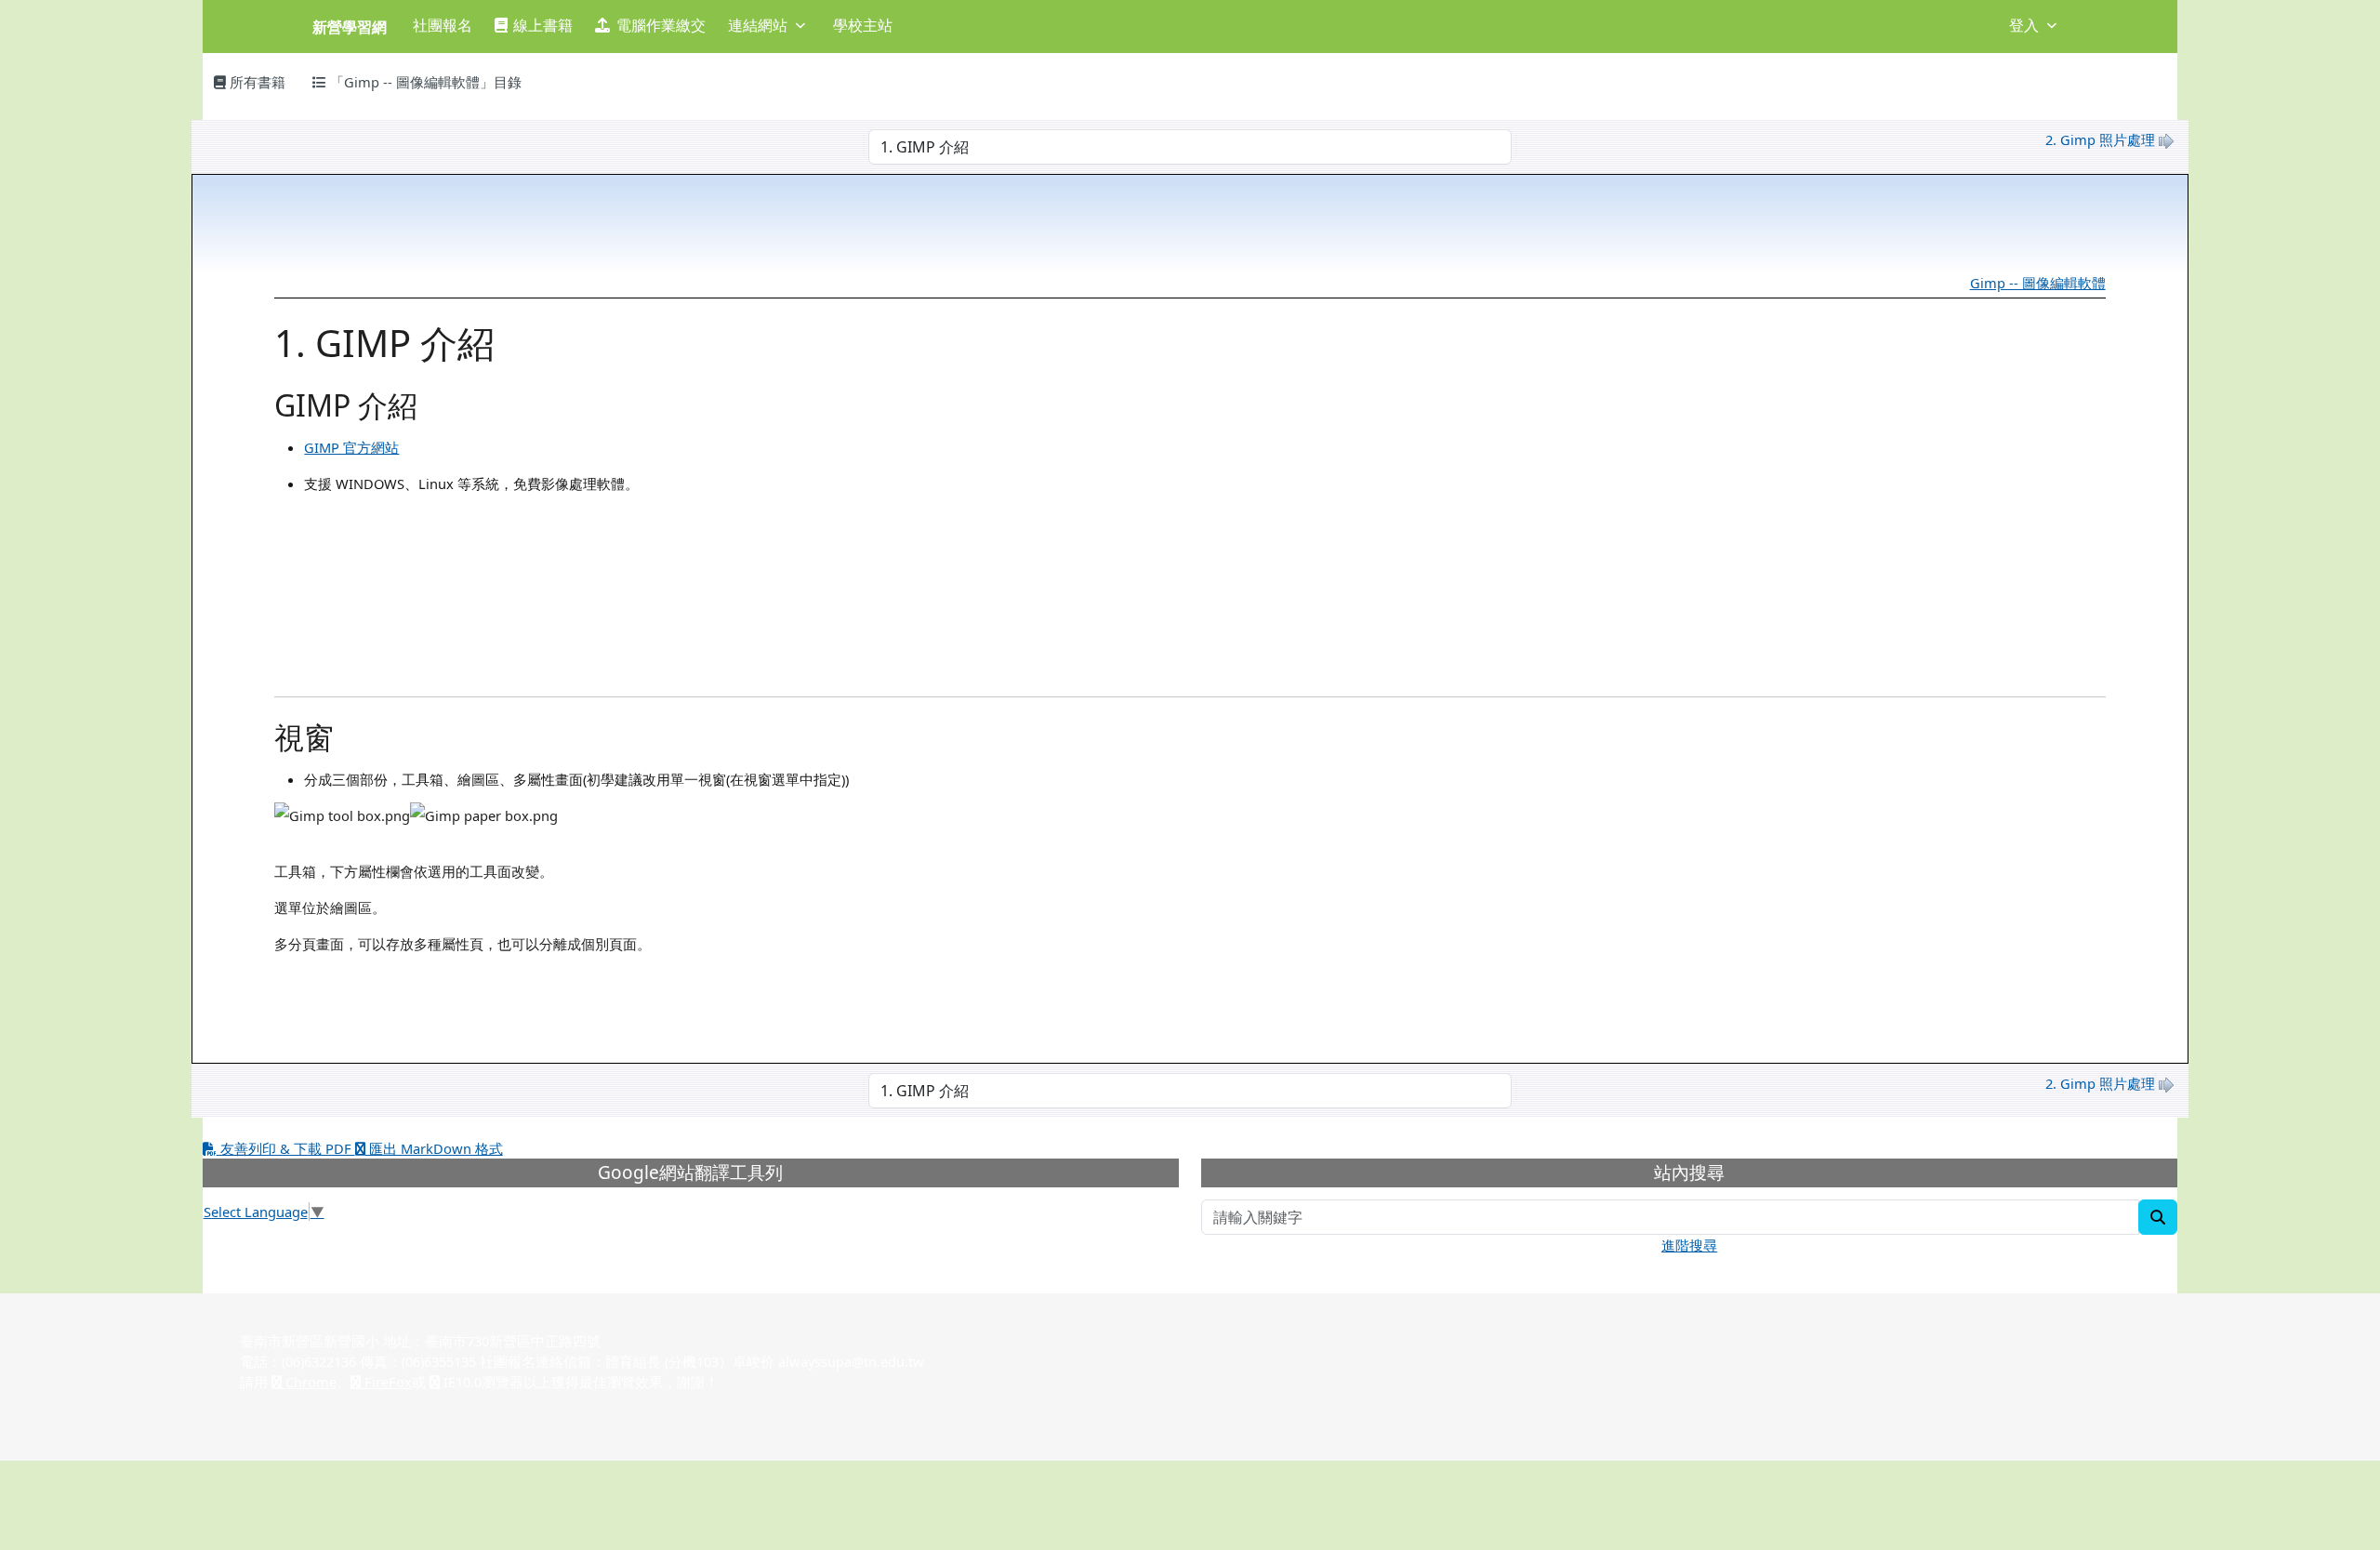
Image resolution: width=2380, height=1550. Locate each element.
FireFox (386, 1382)
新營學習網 (350, 27)
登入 (2024, 25)
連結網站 (758, 25)
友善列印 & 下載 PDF (286, 1148)
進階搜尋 (1689, 1245)
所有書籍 (256, 82)
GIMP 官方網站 (351, 447)
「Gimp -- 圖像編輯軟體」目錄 (424, 82)
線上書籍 (543, 25)
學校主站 (863, 25)
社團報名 (443, 25)
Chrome (309, 1382)
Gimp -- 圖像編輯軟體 (2038, 283)
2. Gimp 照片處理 (2100, 139)
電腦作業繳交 (661, 25)
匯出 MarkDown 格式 (434, 1148)
